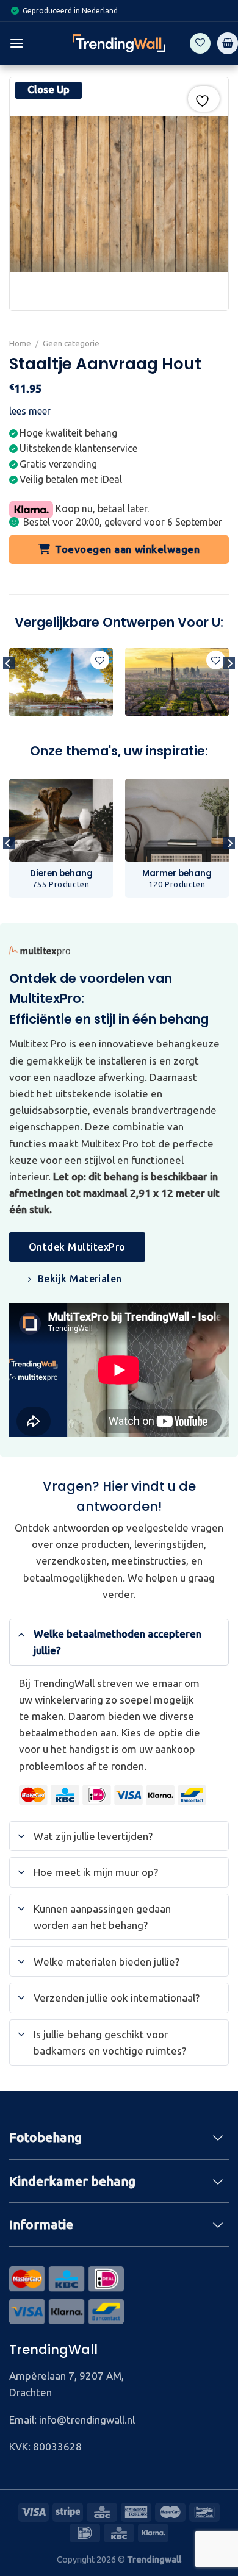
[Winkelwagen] (228, 43)
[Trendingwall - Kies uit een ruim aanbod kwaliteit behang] (119, 43)
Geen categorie (71, 343)
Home (20, 343)
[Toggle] (21, 1633)
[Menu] (16, 43)
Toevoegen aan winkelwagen (127, 549)
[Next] (229, 688)
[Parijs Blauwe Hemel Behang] (61, 682)
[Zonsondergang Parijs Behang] (177, 682)
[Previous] (9, 688)
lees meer (30, 411)
